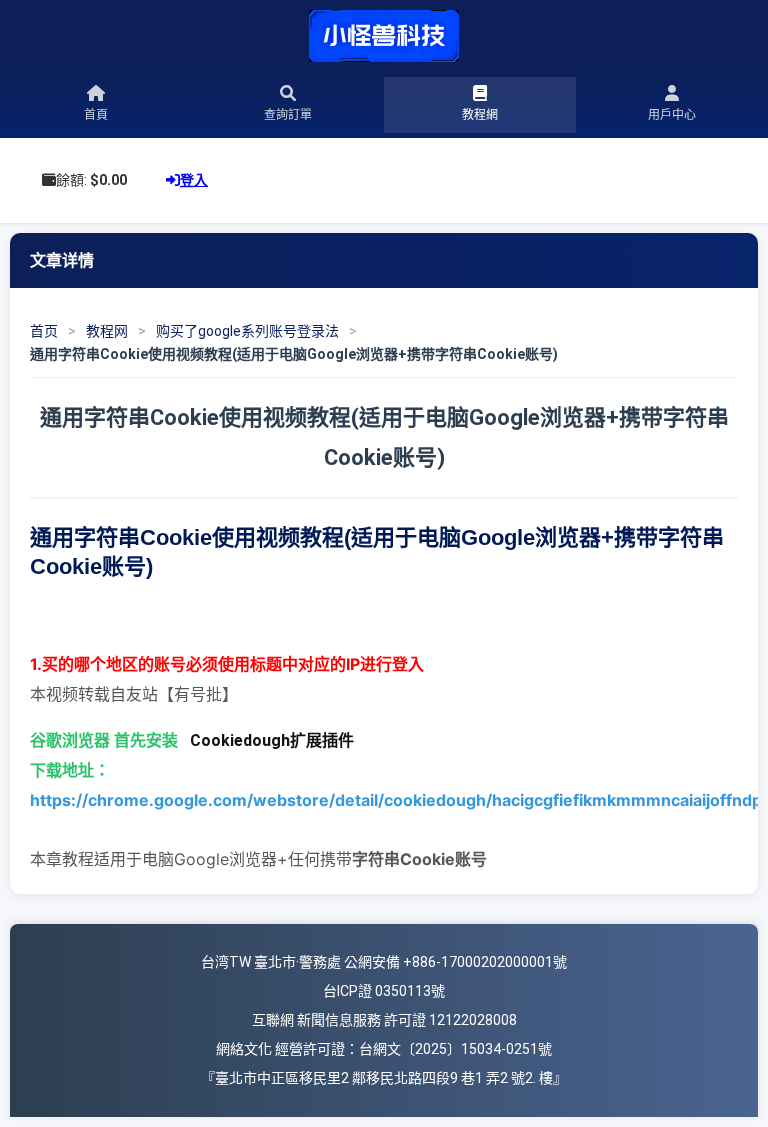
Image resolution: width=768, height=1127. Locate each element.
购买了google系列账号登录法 (247, 331)
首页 (44, 331)
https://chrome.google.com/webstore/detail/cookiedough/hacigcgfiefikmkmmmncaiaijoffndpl (398, 800)
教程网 (107, 331)
